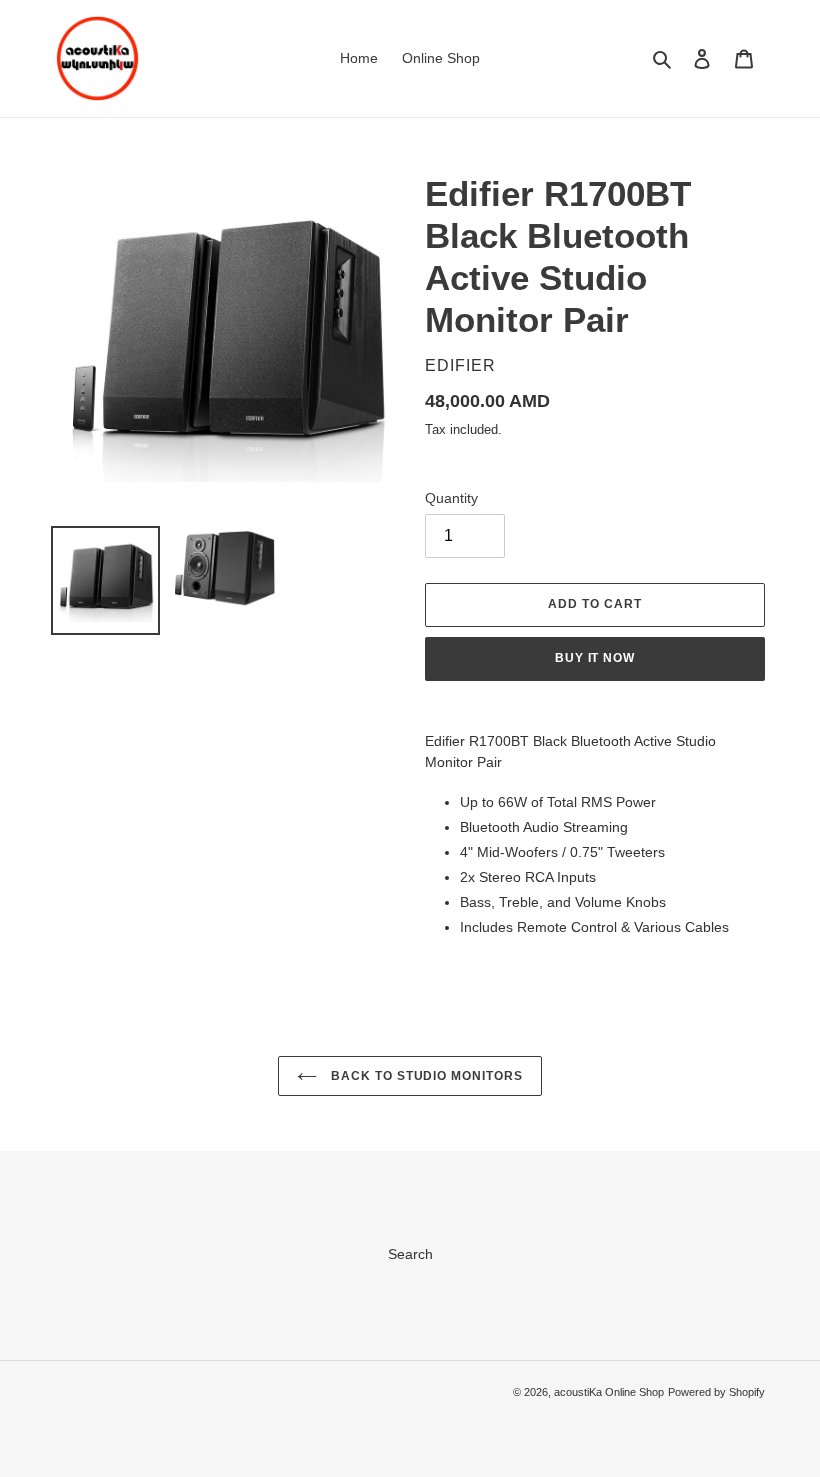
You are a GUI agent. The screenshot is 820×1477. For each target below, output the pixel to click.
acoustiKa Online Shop (609, 1392)
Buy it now (595, 658)
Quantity (451, 498)
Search (410, 1254)
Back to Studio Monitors (425, 1076)
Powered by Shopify (716, 1392)
